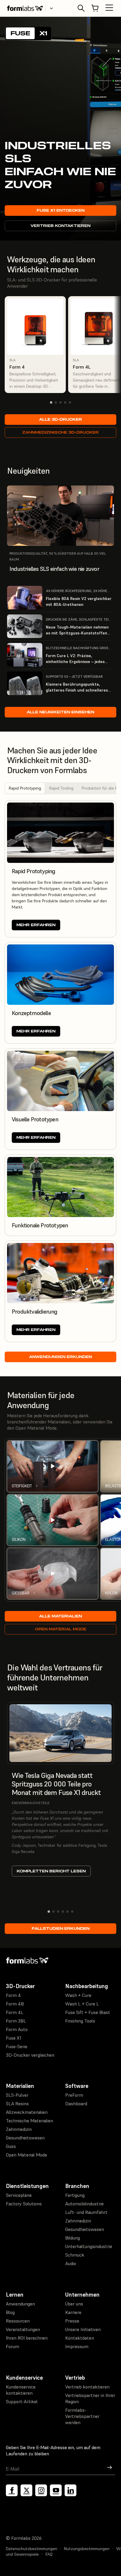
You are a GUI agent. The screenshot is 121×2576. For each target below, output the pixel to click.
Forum (12, 2346)
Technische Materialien (30, 2121)
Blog (10, 2312)
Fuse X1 (14, 2038)
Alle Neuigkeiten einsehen (60, 712)
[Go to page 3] (60, 402)
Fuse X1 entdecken (61, 210)
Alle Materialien (60, 1616)
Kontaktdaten (80, 2338)
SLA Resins (17, 2103)
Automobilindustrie (84, 2204)
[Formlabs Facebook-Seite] (12, 2490)
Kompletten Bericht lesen (51, 1871)
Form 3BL (16, 2021)
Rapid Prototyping (25, 788)
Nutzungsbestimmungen (87, 2549)
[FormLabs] (25, 8)
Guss (11, 2146)
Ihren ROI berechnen (27, 2338)
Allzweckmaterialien (27, 2112)
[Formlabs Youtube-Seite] (56, 2490)
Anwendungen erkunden (60, 1357)
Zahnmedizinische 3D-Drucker (60, 432)
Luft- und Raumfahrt (86, 2212)
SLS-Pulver (17, 2095)
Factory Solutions (24, 2204)
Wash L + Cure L (82, 2004)
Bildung (73, 2238)
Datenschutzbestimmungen (32, 2549)
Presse (72, 2321)
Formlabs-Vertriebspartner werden (82, 2416)
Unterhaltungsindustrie (89, 2246)
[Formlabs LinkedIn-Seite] (70, 2490)
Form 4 (13, 1995)
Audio (71, 2263)
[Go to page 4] (65, 402)
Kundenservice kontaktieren (21, 2390)
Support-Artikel (22, 2401)
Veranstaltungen (23, 2329)
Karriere (73, 2312)
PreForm (74, 2095)
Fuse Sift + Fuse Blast (88, 2012)
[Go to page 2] (56, 402)
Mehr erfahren (36, 925)
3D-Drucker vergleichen (30, 2055)
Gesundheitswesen (25, 2138)
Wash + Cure (78, 1995)
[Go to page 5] (70, 402)
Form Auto (17, 2029)
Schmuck (75, 2255)
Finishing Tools (80, 2021)
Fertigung (75, 2195)
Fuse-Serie (17, 2046)
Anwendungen (20, 2304)
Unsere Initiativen (83, 2329)
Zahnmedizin (19, 2129)
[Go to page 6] (72, 1912)
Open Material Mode (61, 1629)
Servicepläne (19, 2195)
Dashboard (76, 2103)
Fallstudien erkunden (61, 1928)
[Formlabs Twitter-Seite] (26, 2490)
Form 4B (15, 2004)
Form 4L (15, 2012)
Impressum (77, 2346)
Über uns (74, 2304)
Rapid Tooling (61, 788)
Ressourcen (18, 2321)
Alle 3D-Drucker (60, 419)
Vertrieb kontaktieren (60, 226)
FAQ (49, 2554)
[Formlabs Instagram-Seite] (41, 2490)
